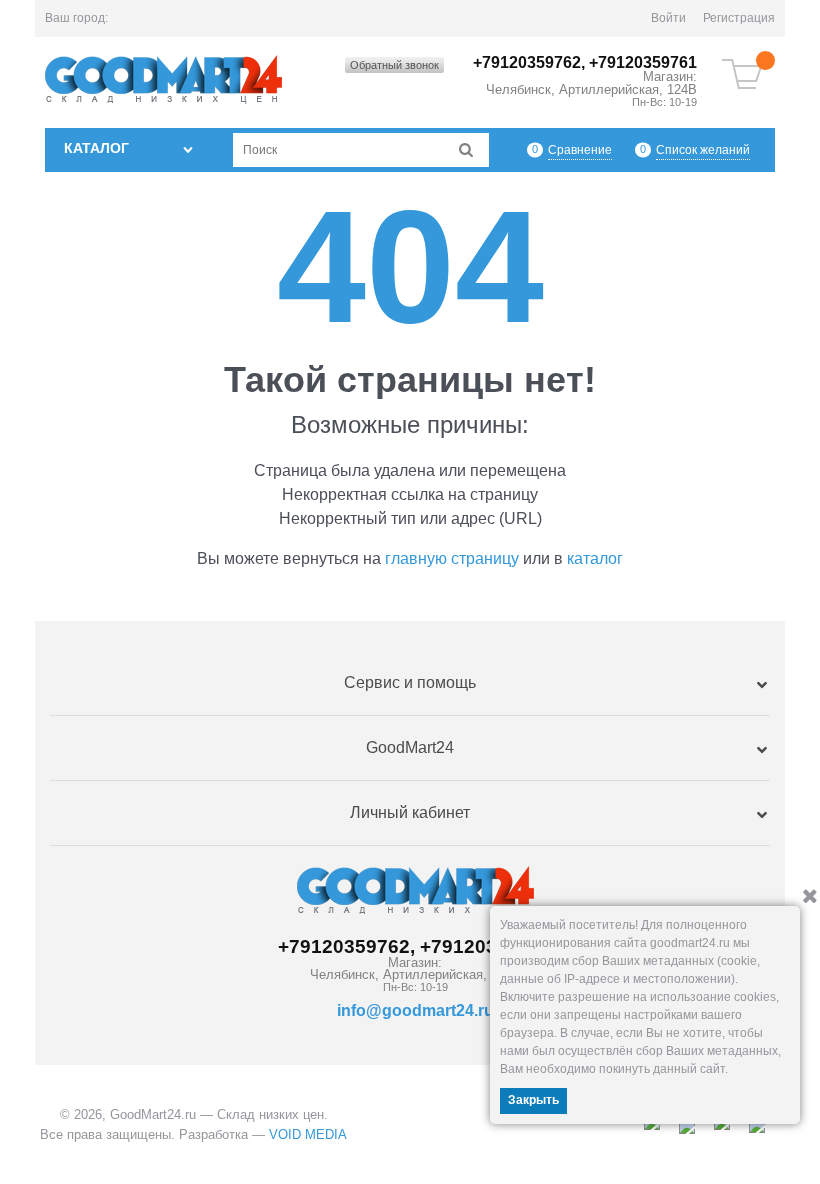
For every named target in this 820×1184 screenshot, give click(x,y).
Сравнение (580, 150)
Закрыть (533, 1100)
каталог (595, 558)
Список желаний (703, 150)
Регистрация (739, 18)
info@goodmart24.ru (415, 1010)
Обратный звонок (394, 65)
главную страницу (452, 558)
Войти (668, 18)
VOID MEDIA (308, 1134)
